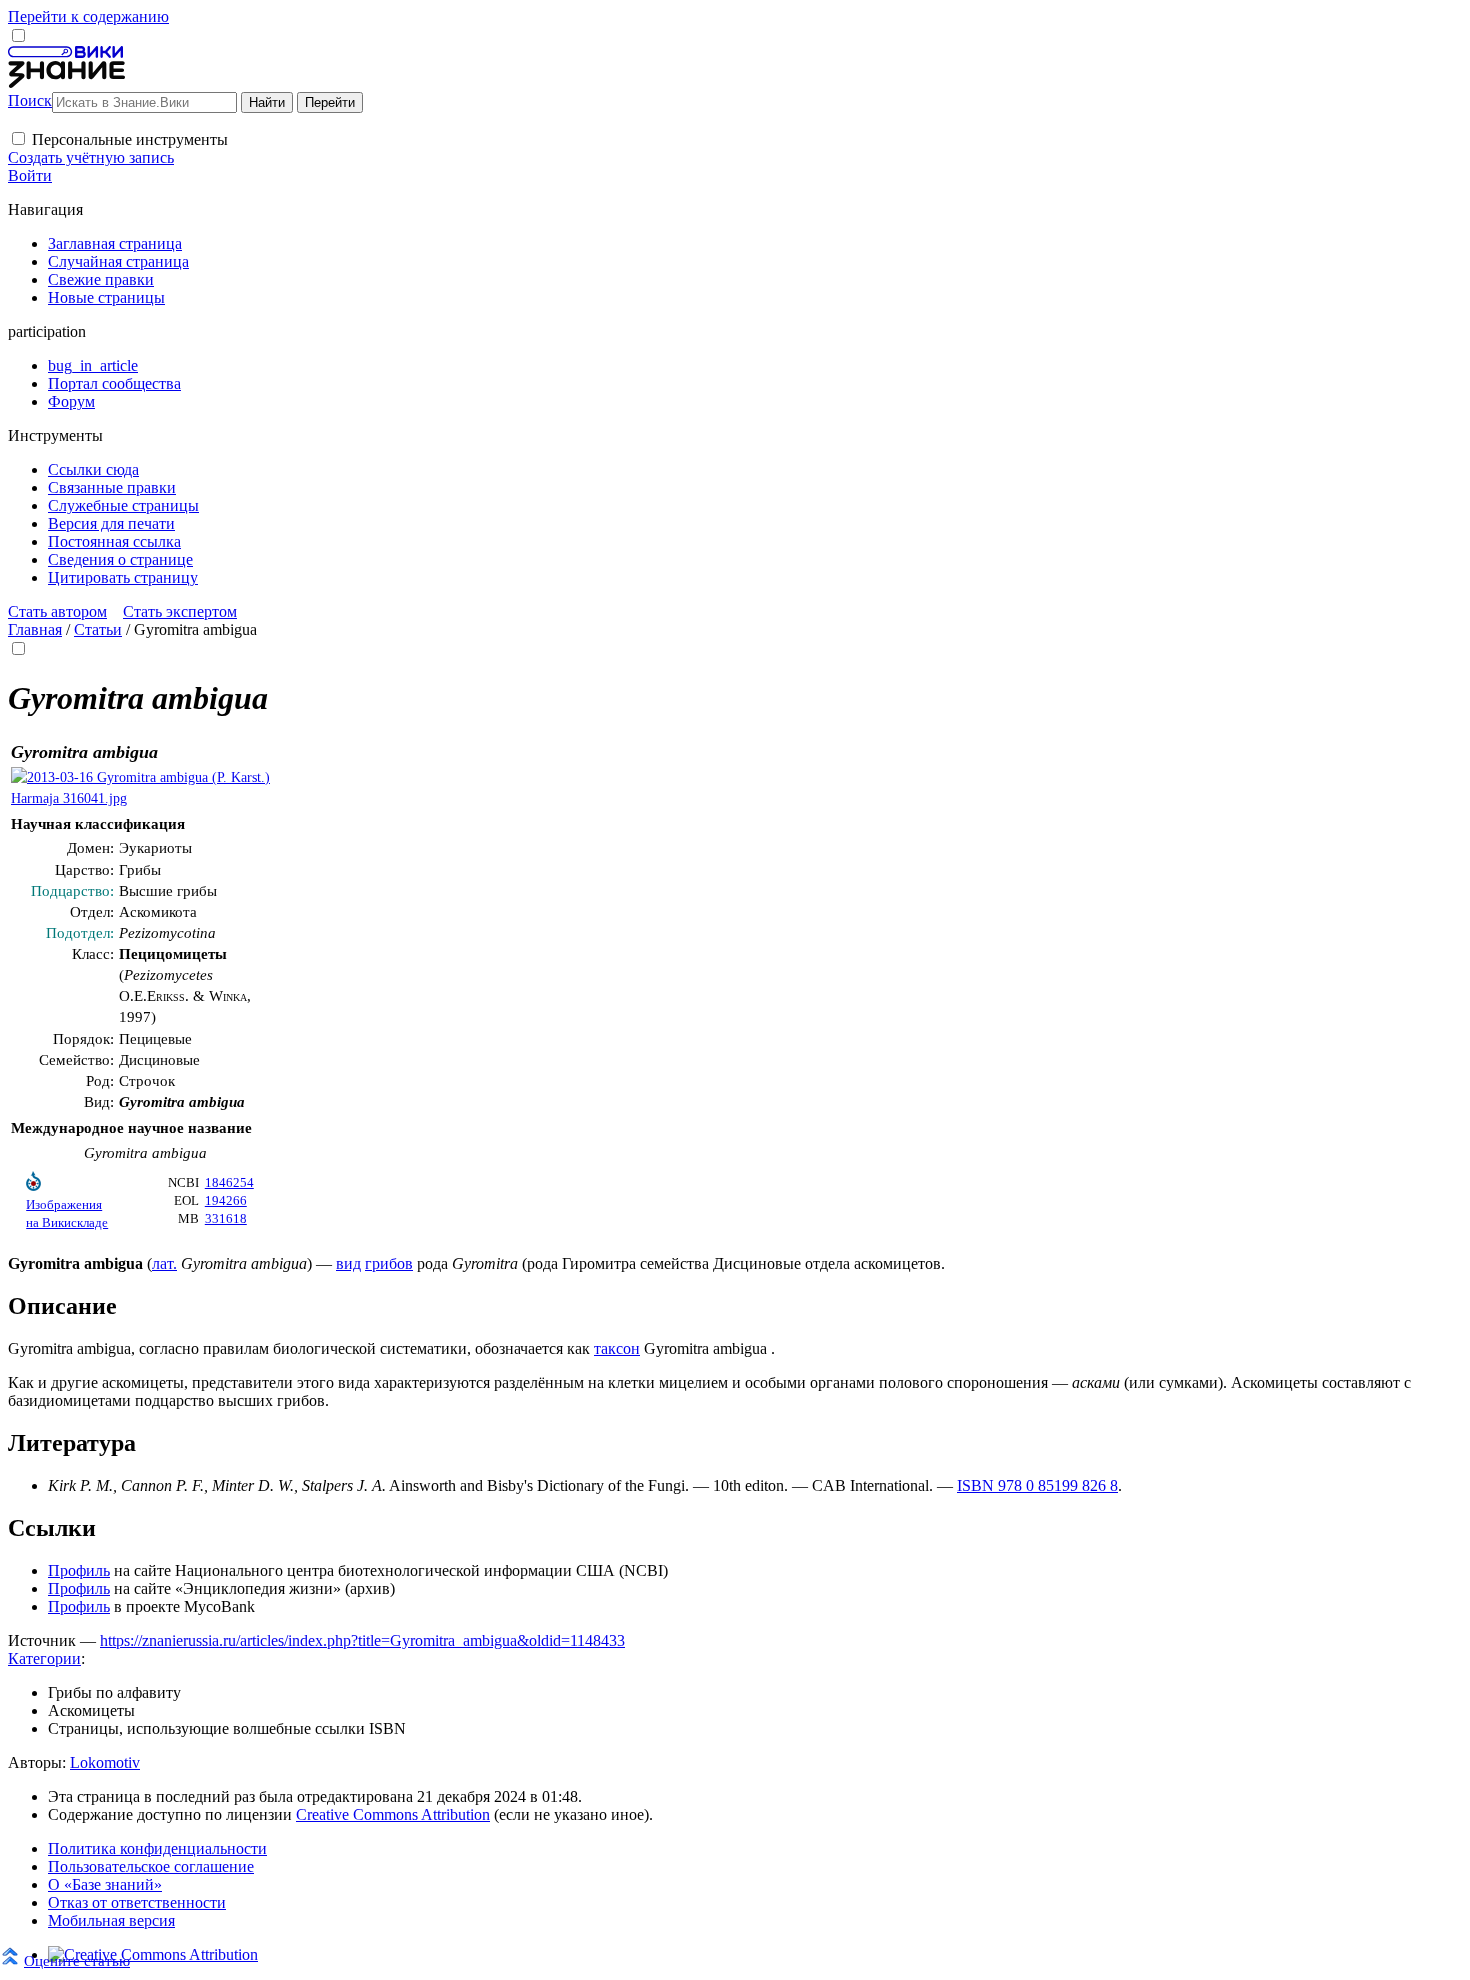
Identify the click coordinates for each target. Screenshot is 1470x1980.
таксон (617, 1348)
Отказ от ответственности (137, 1902)
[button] (18, 138)
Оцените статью (77, 1960)
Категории (44, 1658)
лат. (164, 1263)
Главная (35, 629)
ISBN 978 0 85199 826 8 (1037, 1485)
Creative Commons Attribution (393, 1814)
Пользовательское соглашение (151, 1866)
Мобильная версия (111, 1920)
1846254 (229, 1183)
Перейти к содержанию (88, 16)
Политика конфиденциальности (157, 1848)
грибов (389, 1263)
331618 (226, 1219)
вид (348, 1263)
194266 (226, 1201)
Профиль (79, 1570)
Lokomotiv (105, 1762)
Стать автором (57, 611)
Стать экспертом (180, 611)
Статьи (98, 629)
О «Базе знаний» (105, 1884)
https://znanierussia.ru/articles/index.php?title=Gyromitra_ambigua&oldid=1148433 (362, 1640)
